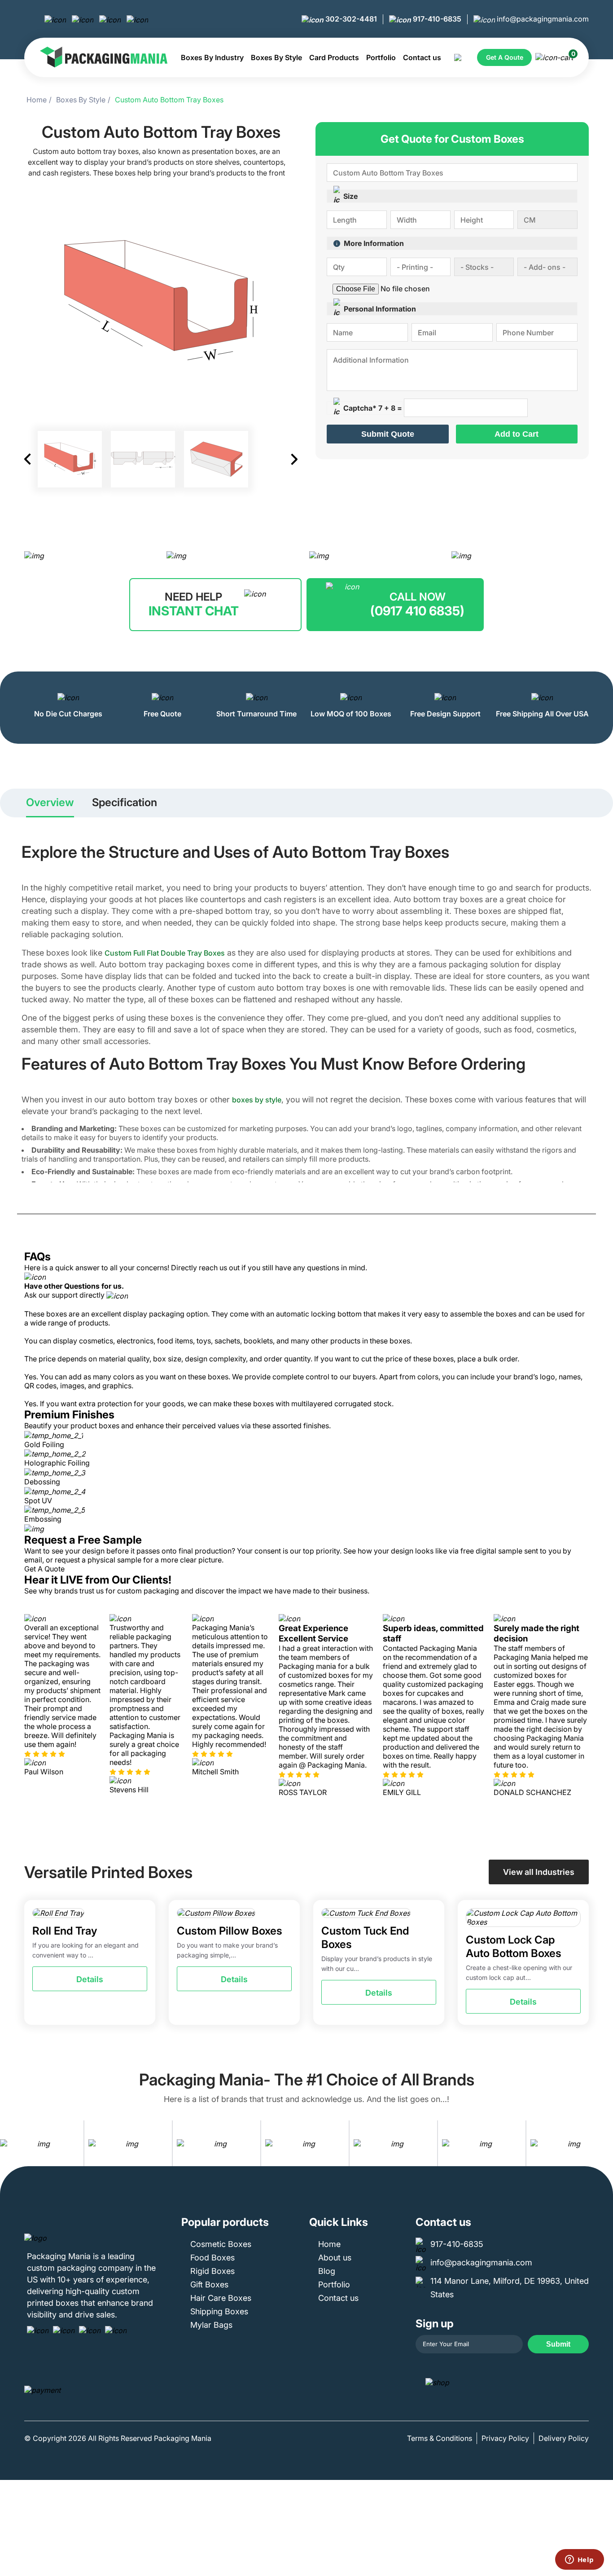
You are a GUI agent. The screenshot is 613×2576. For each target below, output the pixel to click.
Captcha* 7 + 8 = (373, 408)
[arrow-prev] (33, 1705)
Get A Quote (44, 1569)
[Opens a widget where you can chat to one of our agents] (579, 2560)
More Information (374, 243)
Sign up (435, 2324)
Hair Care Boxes (221, 2298)
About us (335, 2258)
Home (37, 100)
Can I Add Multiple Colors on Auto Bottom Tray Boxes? (111, 1368)
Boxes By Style (276, 57)
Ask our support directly (65, 1295)
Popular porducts (225, 2222)
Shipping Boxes (219, 2311)
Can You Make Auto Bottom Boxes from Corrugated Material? (121, 1395)
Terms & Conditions (440, 2438)
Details (90, 1979)
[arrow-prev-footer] (9, 2143)
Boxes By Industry (212, 57)
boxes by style (257, 1100)
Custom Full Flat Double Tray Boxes (165, 953)
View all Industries (539, 1872)
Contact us (422, 57)
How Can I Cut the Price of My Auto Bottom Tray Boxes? (113, 1350)
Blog (327, 2271)
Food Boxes (212, 2258)
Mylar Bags (211, 2325)
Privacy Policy (505, 2438)
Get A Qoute (505, 57)
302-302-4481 (350, 19)
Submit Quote (388, 434)
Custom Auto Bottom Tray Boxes (169, 100)
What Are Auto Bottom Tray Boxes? (80, 1305)
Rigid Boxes (212, 2271)
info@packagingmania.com (542, 19)
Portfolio (381, 57)
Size (350, 196)
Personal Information (380, 309)
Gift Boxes (209, 2284)
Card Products (334, 57)
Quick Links (339, 2222)
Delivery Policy (564, 2438)
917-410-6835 (436, 19)
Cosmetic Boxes (221, 2244)
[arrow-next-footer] (604, 2143)
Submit (558, 2344)
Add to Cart (517, 434)
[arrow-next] (580, 1705)
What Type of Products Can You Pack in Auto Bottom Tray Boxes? (129, 1332)
